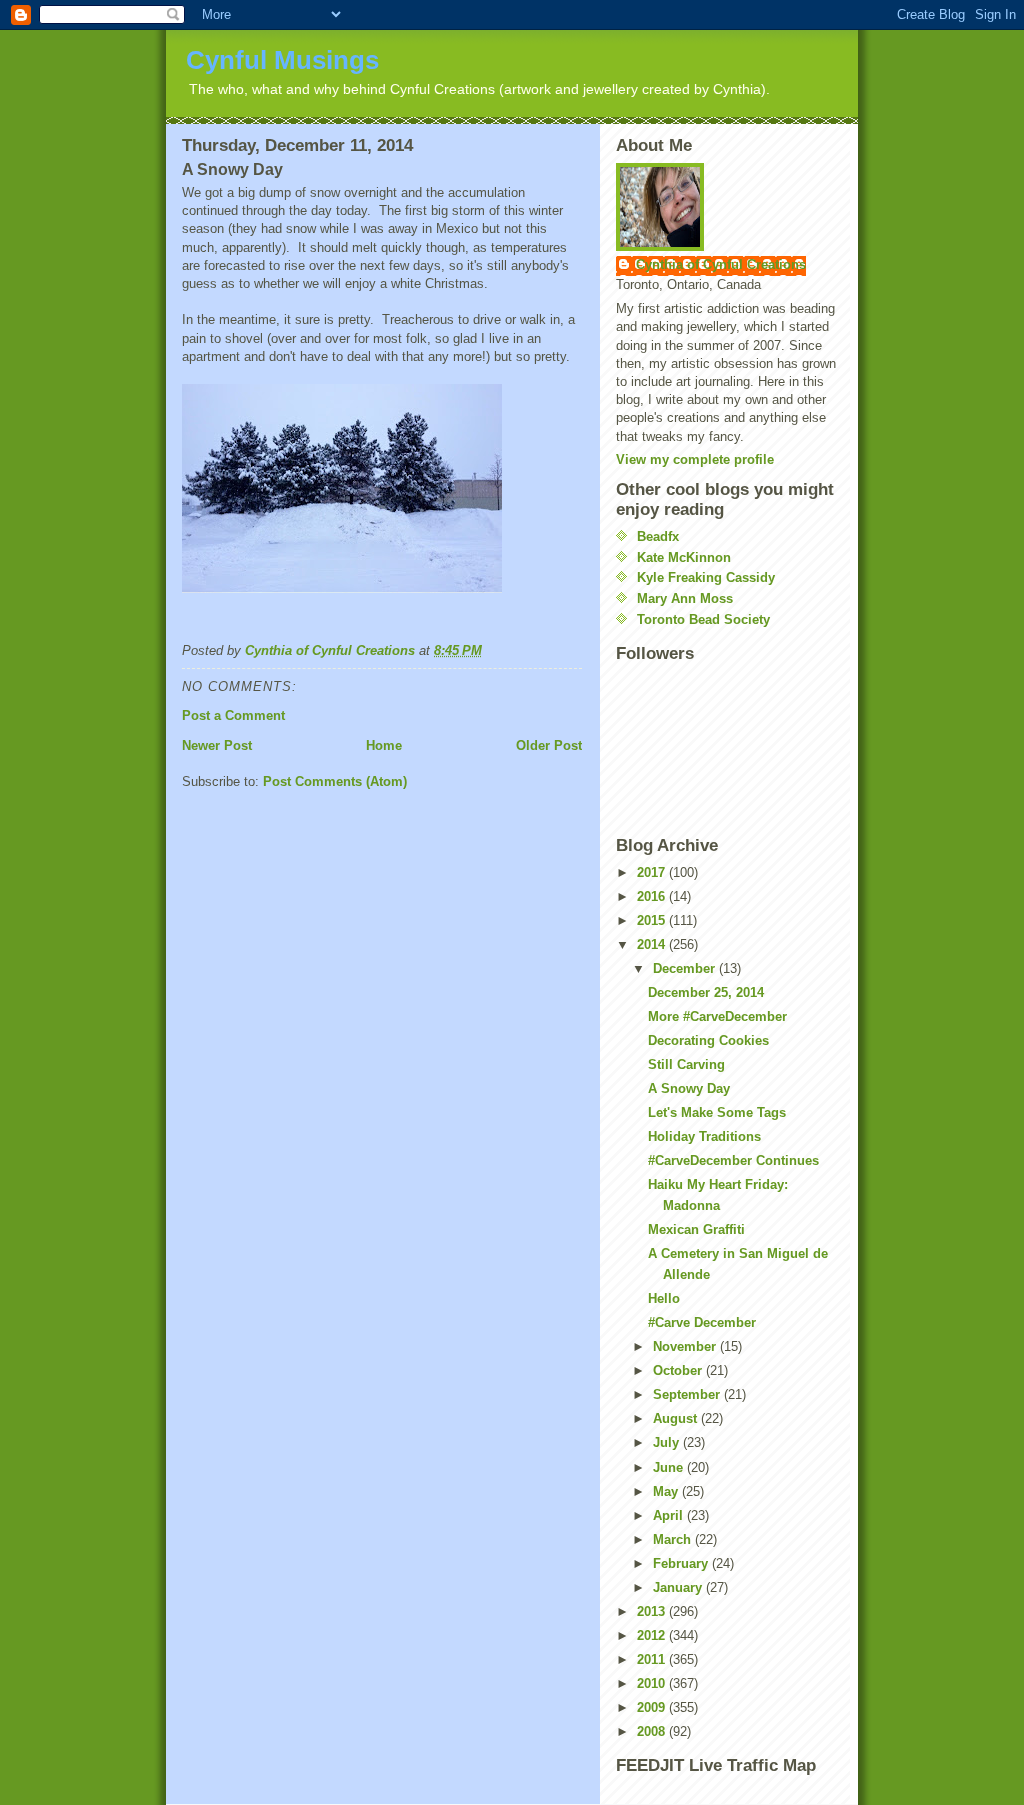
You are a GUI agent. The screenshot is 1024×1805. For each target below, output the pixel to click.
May (667, 1491)
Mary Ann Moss (685, 598)
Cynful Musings (282, 60)
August (677, 1418)
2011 (653, 1659)
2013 (653, 1611)
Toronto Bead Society (703, 619)
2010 (653, 1683)
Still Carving (686, 1064)
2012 (653, 1635)
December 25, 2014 (706, 992)
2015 (653, 920)
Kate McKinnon (684, 557)
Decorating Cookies (708, 1040)
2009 (653, 1707)
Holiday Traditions (704, 1136)
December (686, 968)
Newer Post (217, 745)
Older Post (549, 745)
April (670, 1515)
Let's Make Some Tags (717, 1112)
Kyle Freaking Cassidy (706, 577)
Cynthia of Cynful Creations (721, 264)
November (686, 1346)
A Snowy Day (689, 1088)
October (679, 1370)
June (670, 1467)
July (668, 1442)
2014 (653, 944)
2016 (653, 896)
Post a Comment (233, 715)
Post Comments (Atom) (335, 781)
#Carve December (702, 1322)
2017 (653, 872)
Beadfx (658, 536)
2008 (653, 1731)
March (674, 1539)
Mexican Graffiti (696, 1229)
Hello (664, 1298)
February (682, 1563)
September (688, 1394)
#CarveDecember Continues (733, 1160)
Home (384, 745)
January (679, 1587)
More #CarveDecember (717, 1016)
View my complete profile (695, 459)
